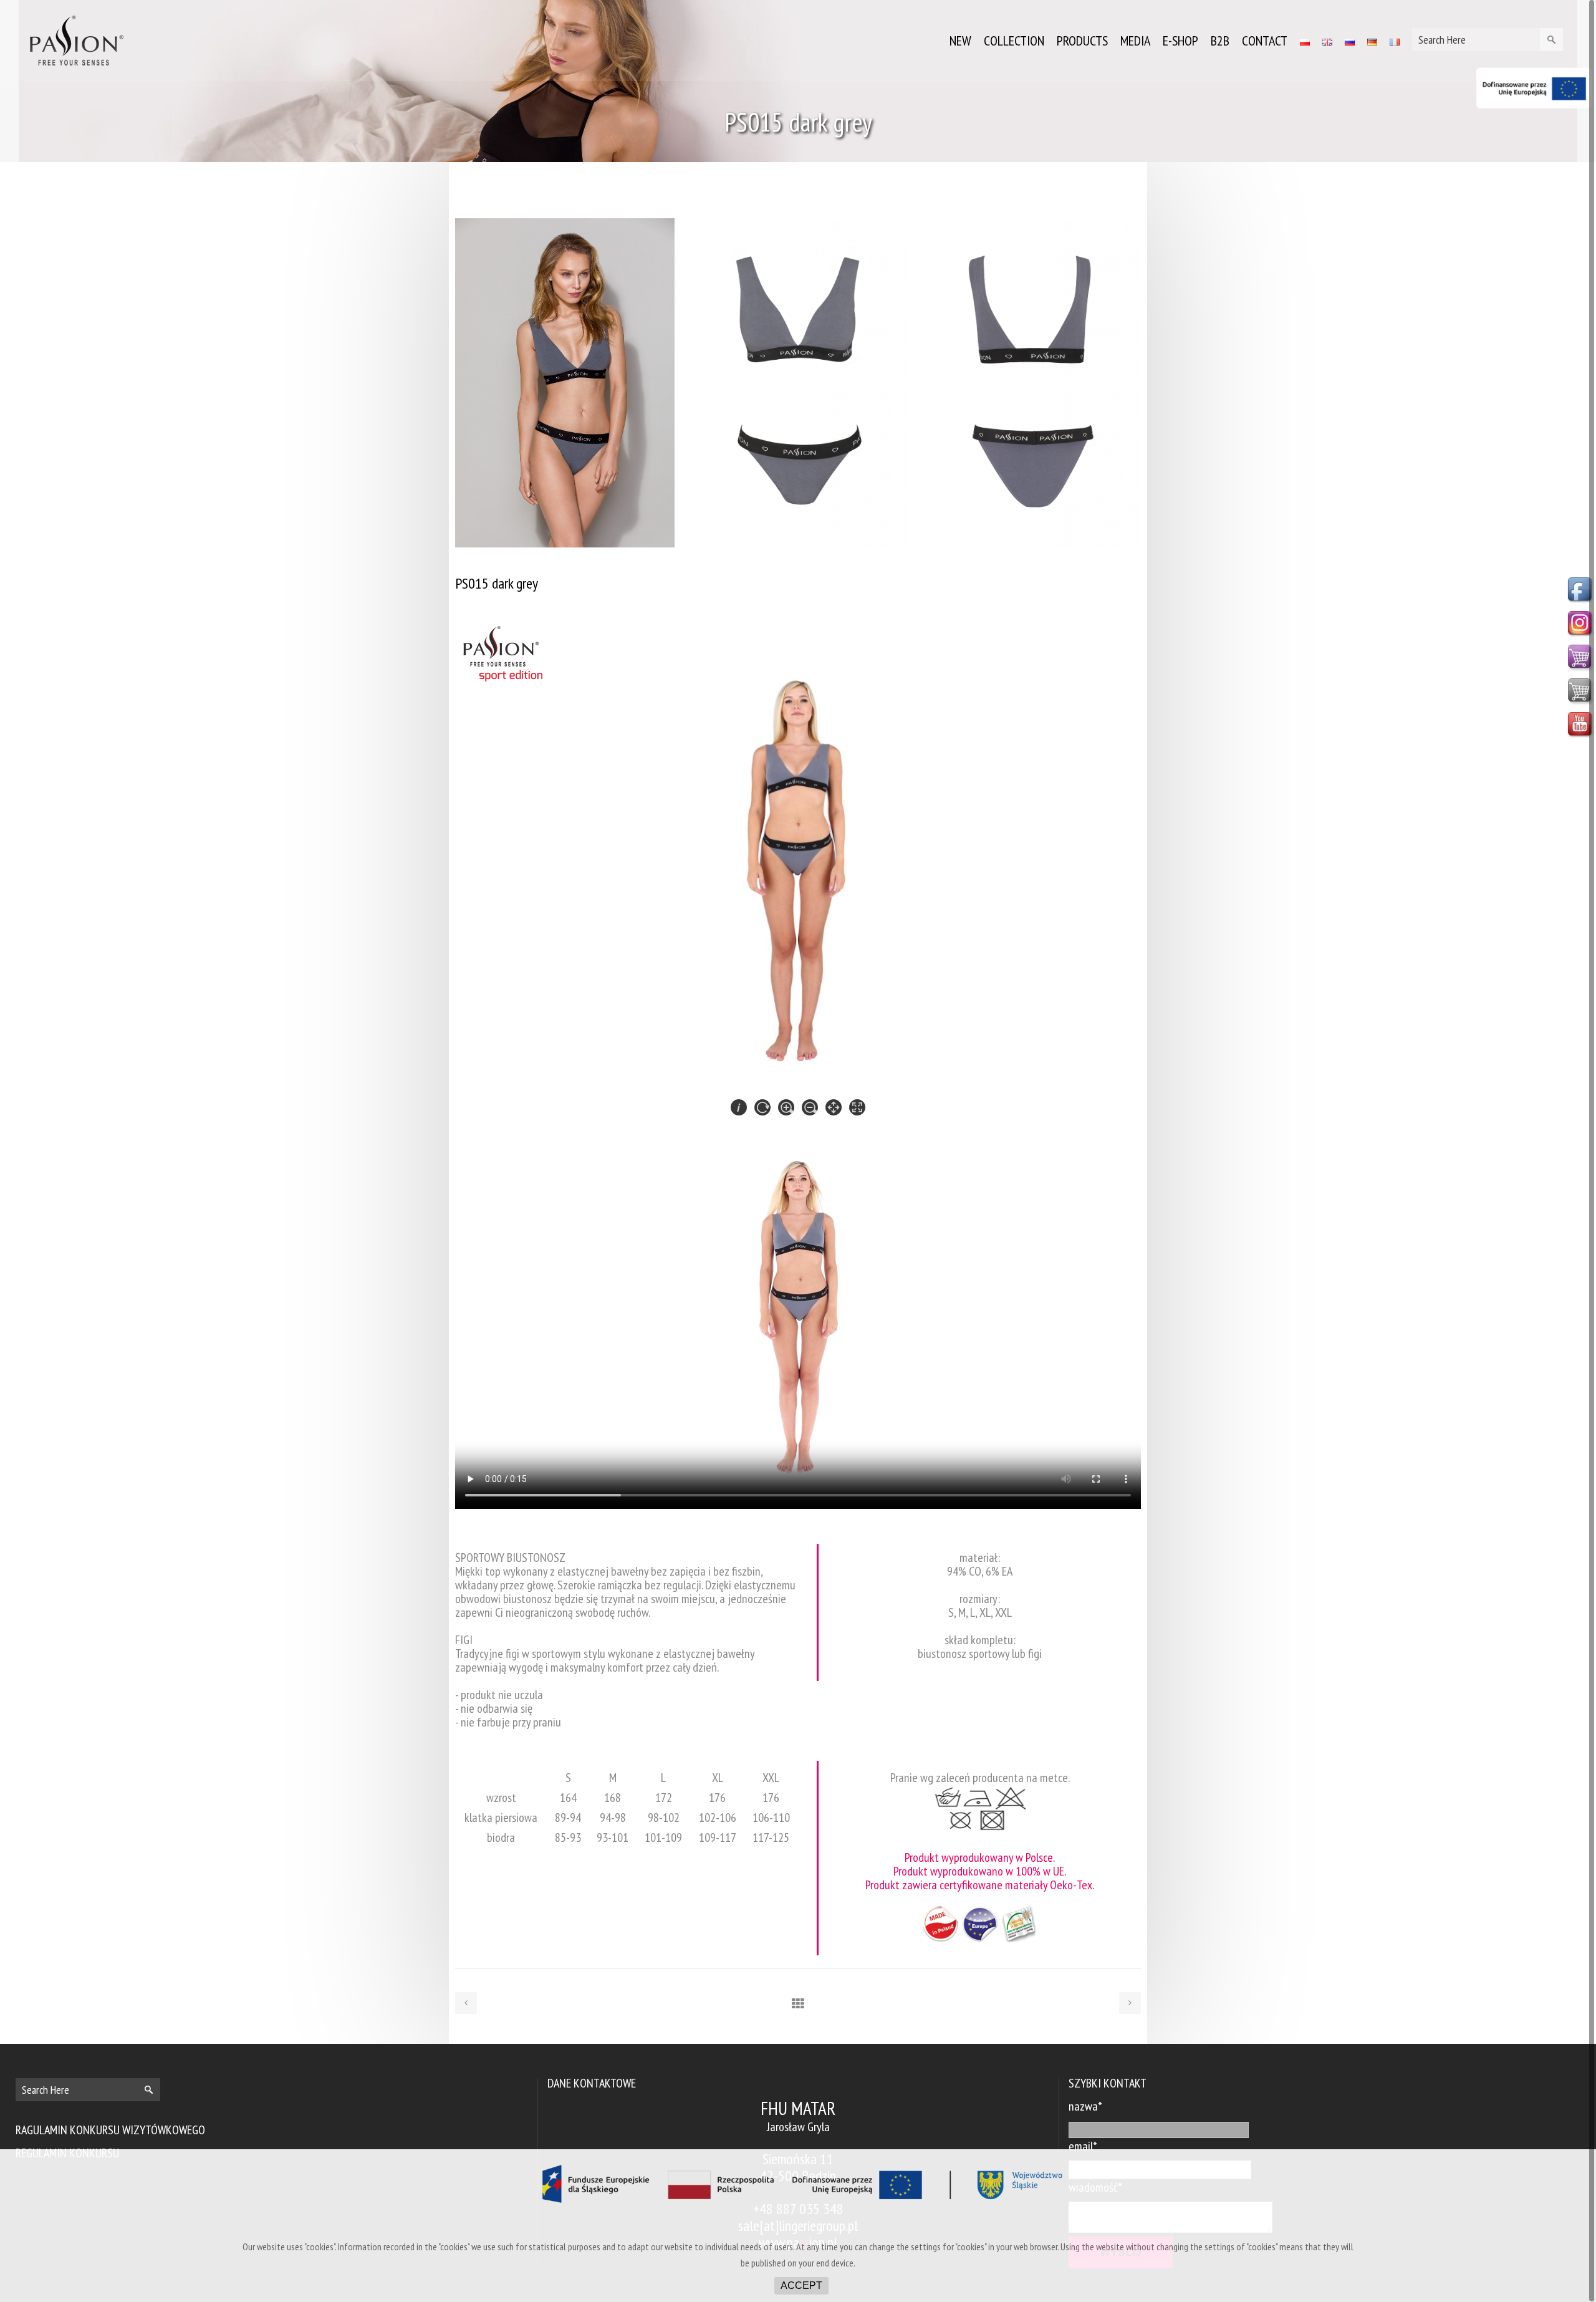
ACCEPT (801, 2285)
